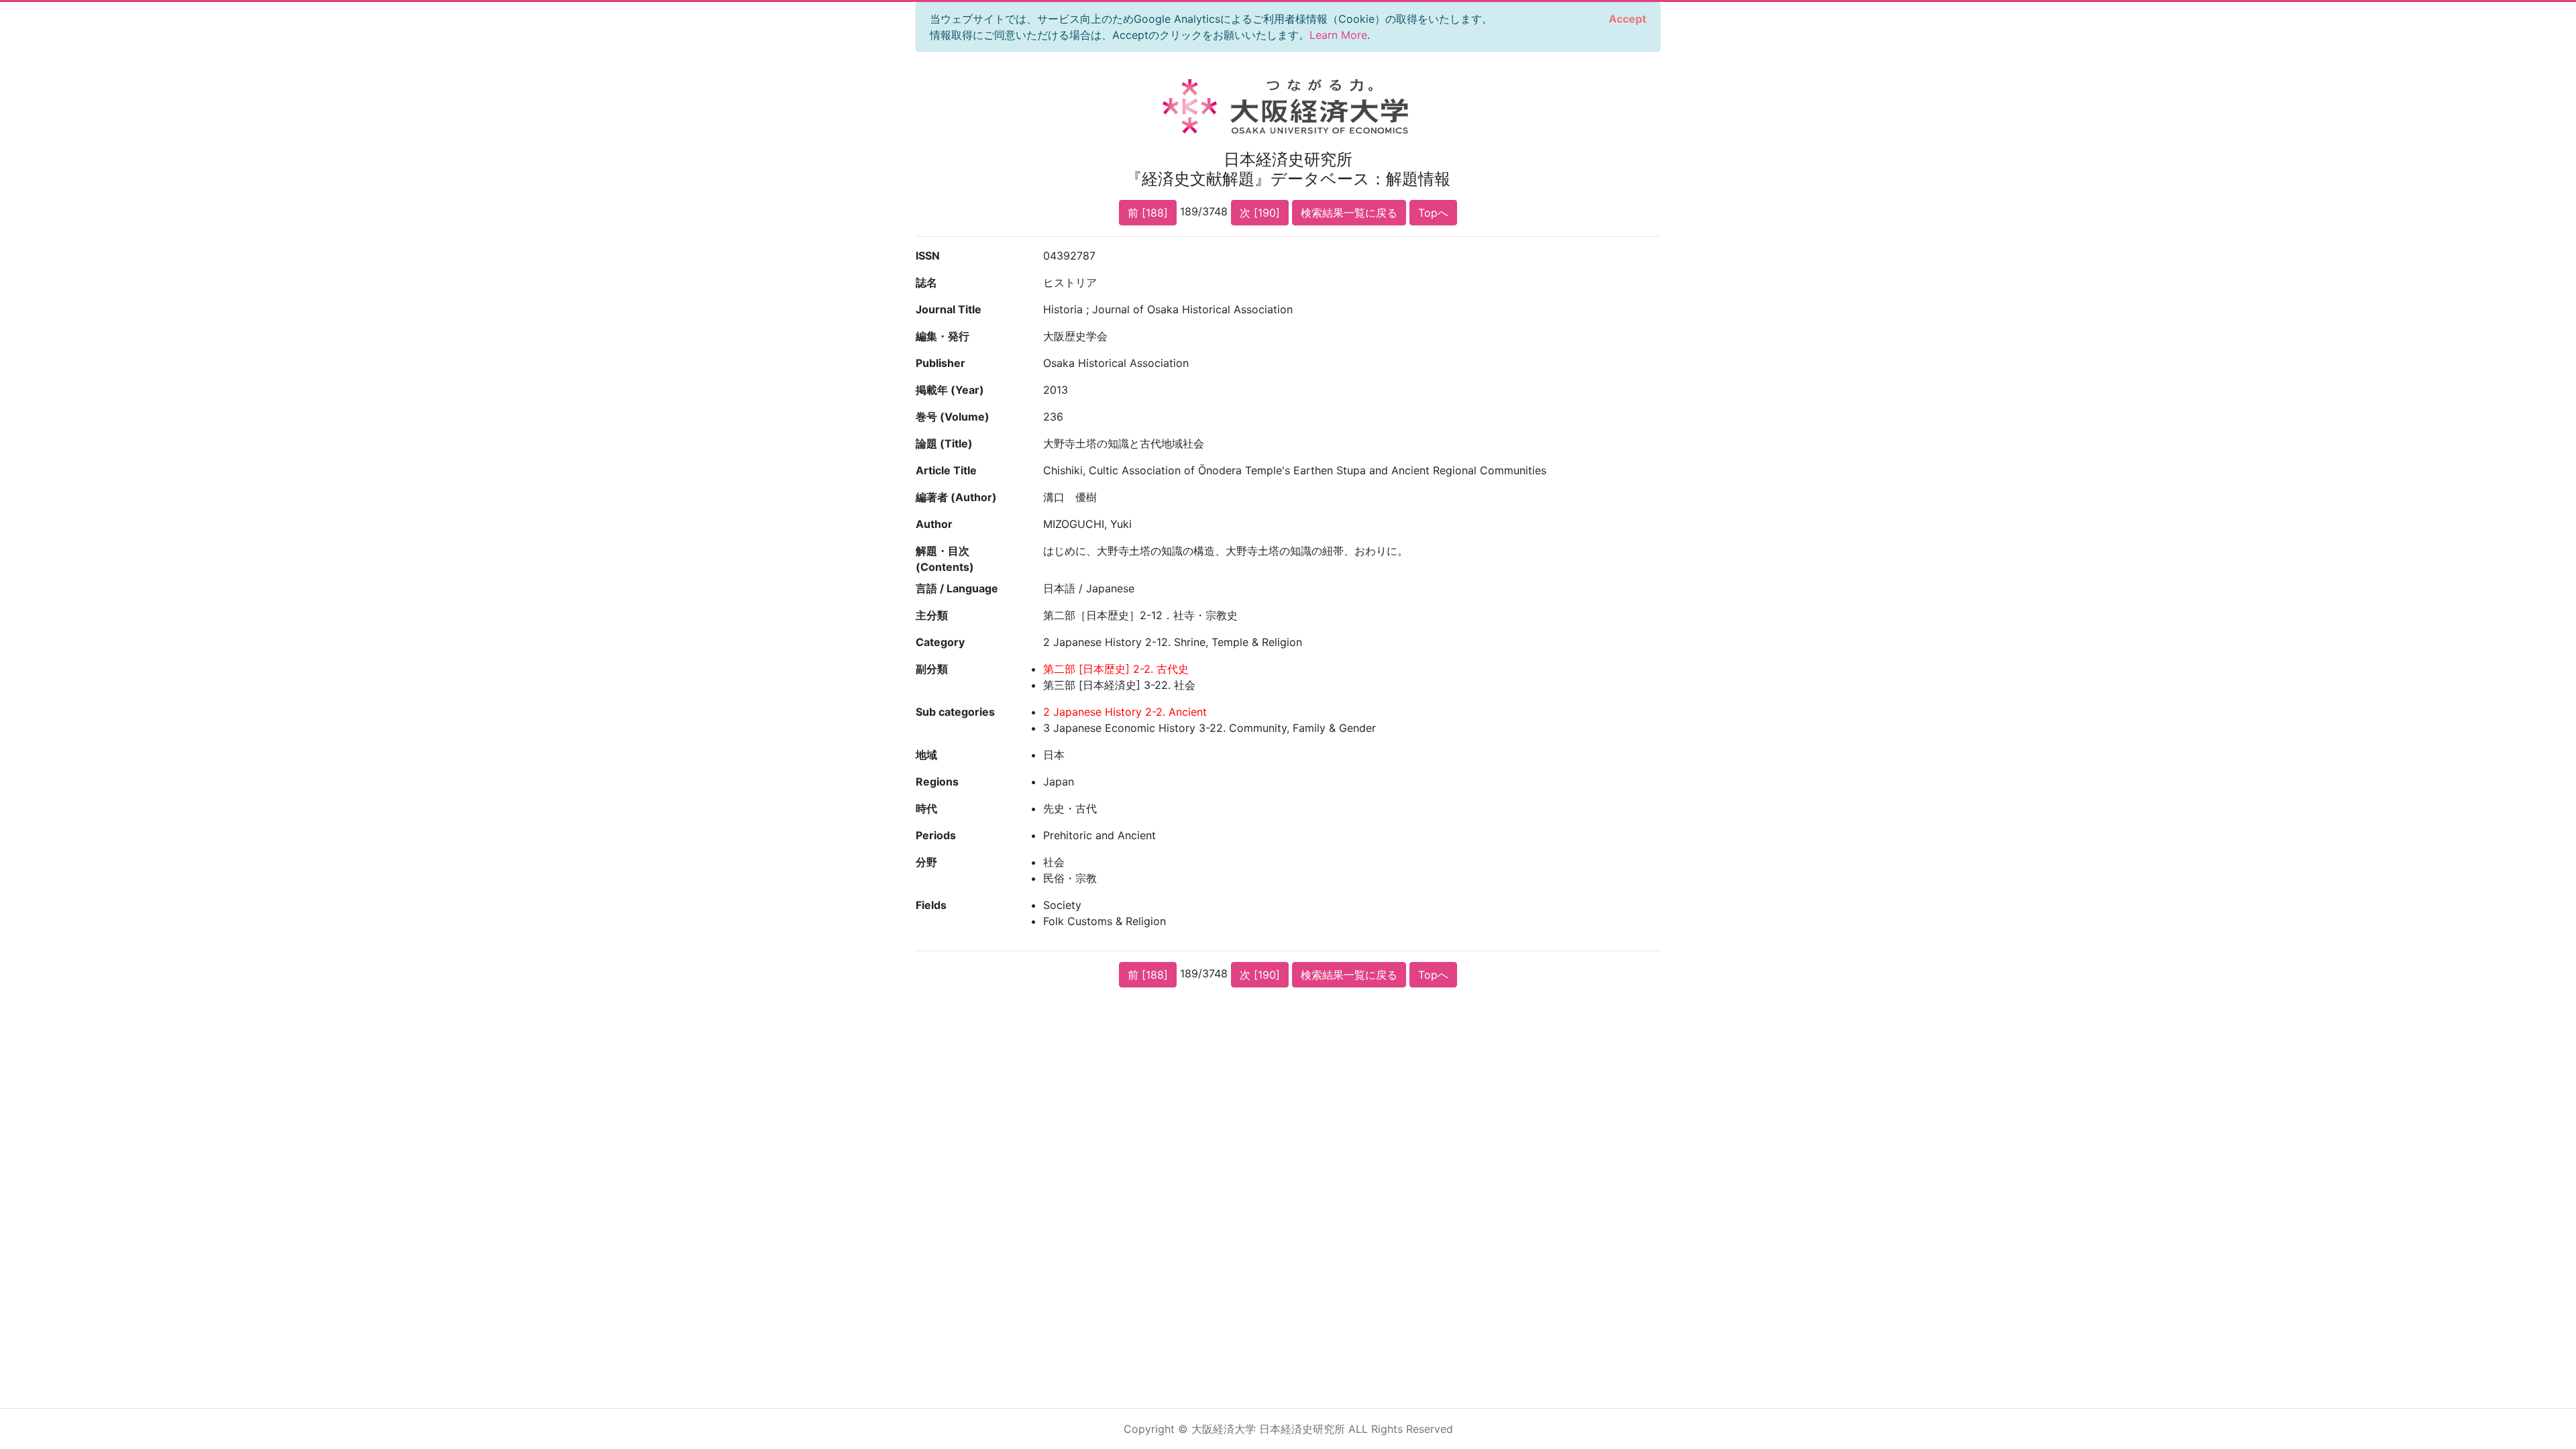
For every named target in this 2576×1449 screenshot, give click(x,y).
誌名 (926, 282)
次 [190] (1260, 213)
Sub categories (955, 712)
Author (934, 524)
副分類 (932, 669)
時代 (926, 808)
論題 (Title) (944, 443)
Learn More (1338, 35)
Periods (936, 835)
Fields (931, 905)
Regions (937, 782)
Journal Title (949, 309)
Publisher (941, 363)
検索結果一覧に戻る (1349, 213)
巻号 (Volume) (953, 417)
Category (940, 642)
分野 (926, 862)
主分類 (932, 615)
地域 (926, 755)
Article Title (946, 470)
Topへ (1433, 213)
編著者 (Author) (956, 497)
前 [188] (1148, 213)
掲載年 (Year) (950, 390)
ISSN (928, 256)
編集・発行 (943, 336)
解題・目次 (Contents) (945, 559)
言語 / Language (957, 588)
